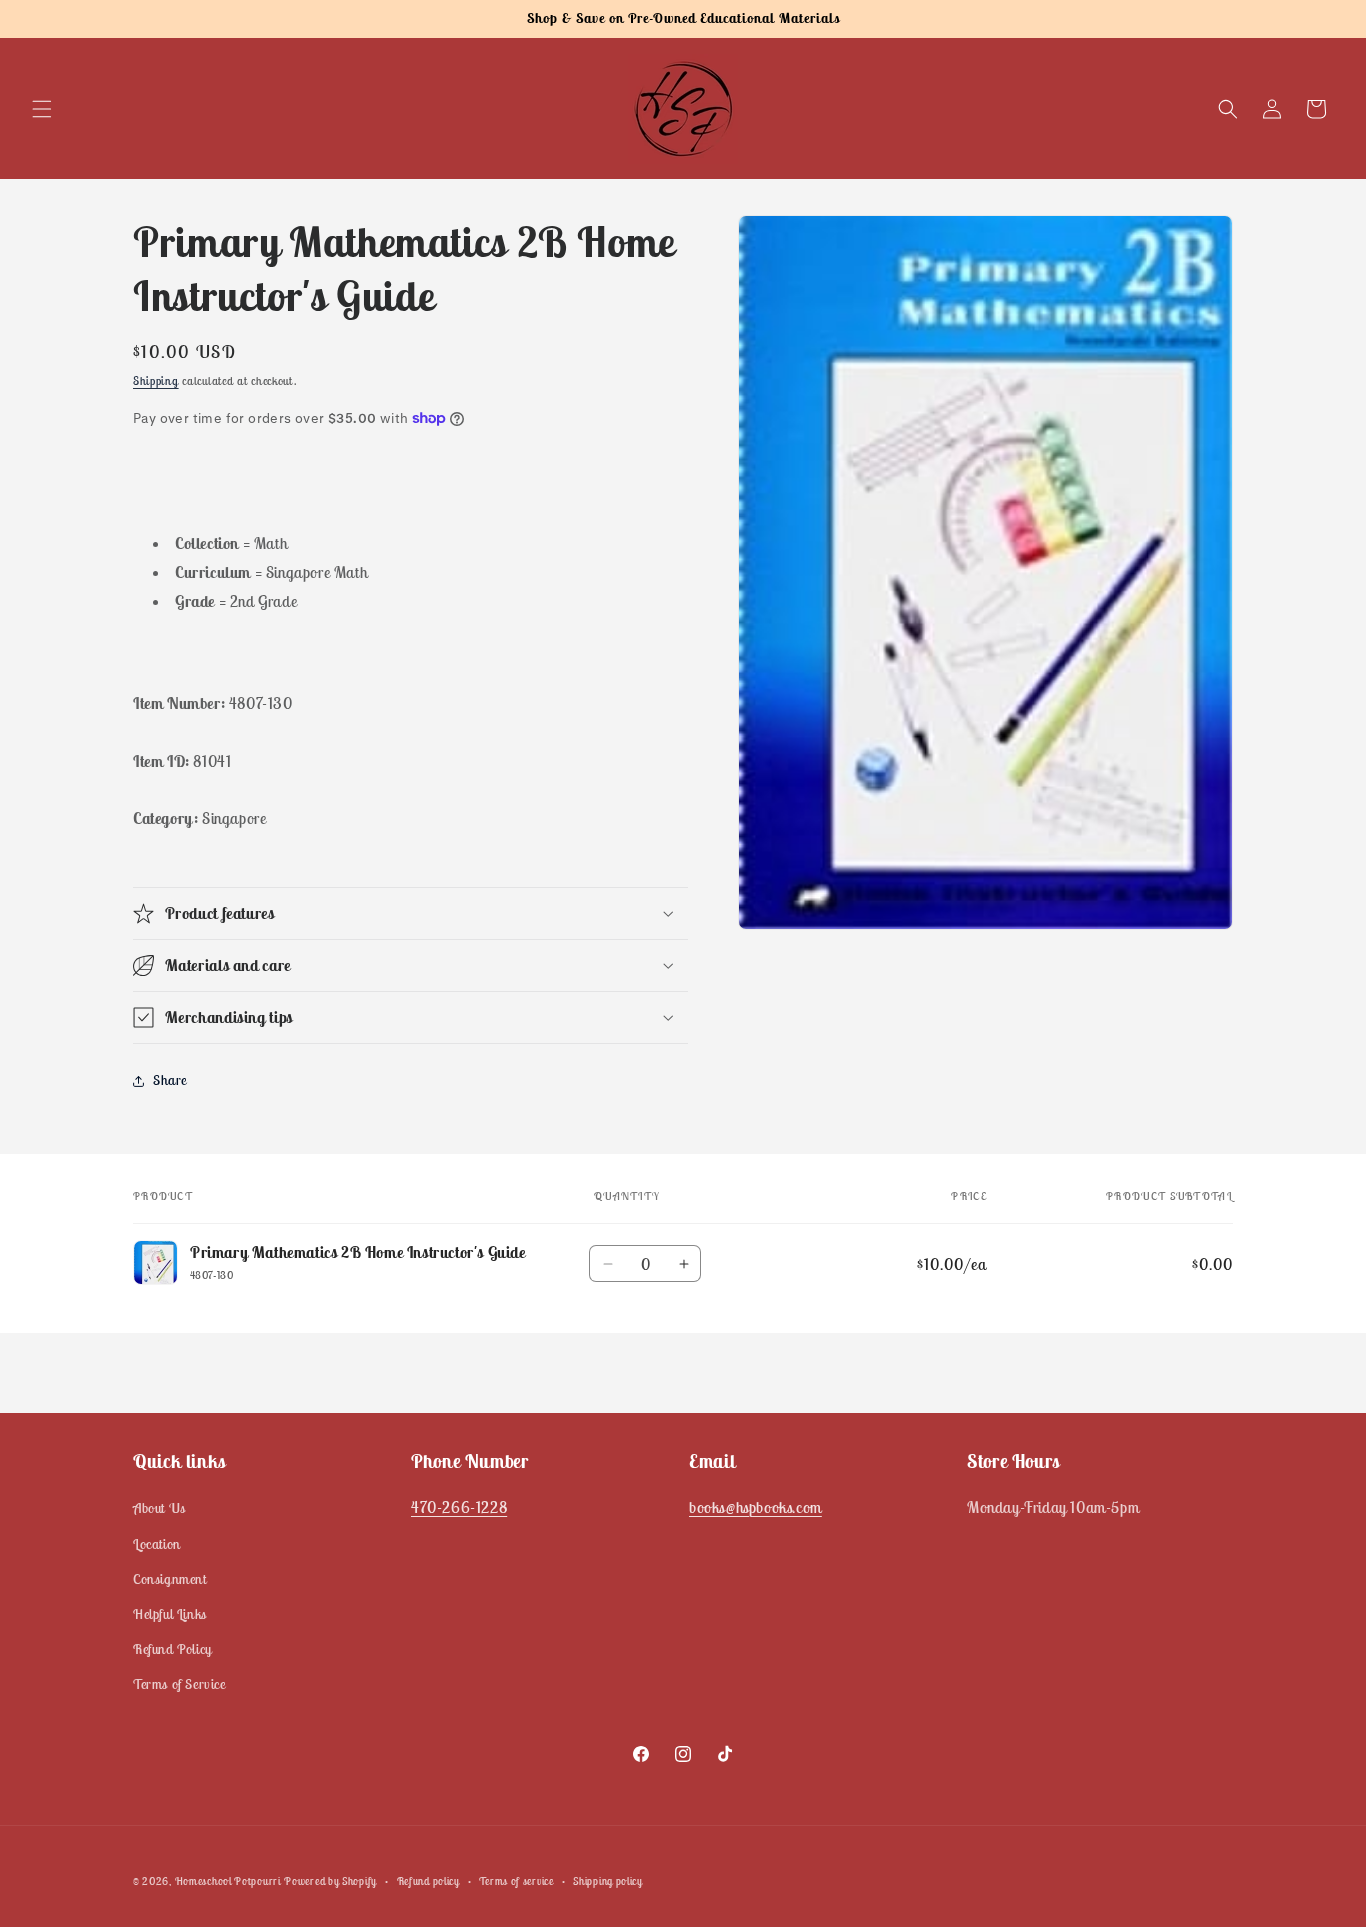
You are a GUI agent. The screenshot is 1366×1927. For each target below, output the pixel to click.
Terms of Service (179, 1684)
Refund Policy (172, 1649)
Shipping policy (608, 1880)
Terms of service (516, 1880)
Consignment (170, 1579)
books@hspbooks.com (755, 1507)
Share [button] (170, 1080)
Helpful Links (170, 1614)
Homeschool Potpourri (228, 1881)
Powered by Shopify (330, 1881)
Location (157, 1544)
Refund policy (428, 1880)
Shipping (156, 380)
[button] (42, 109)
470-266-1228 (459, 1507)
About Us (159, 1508)
